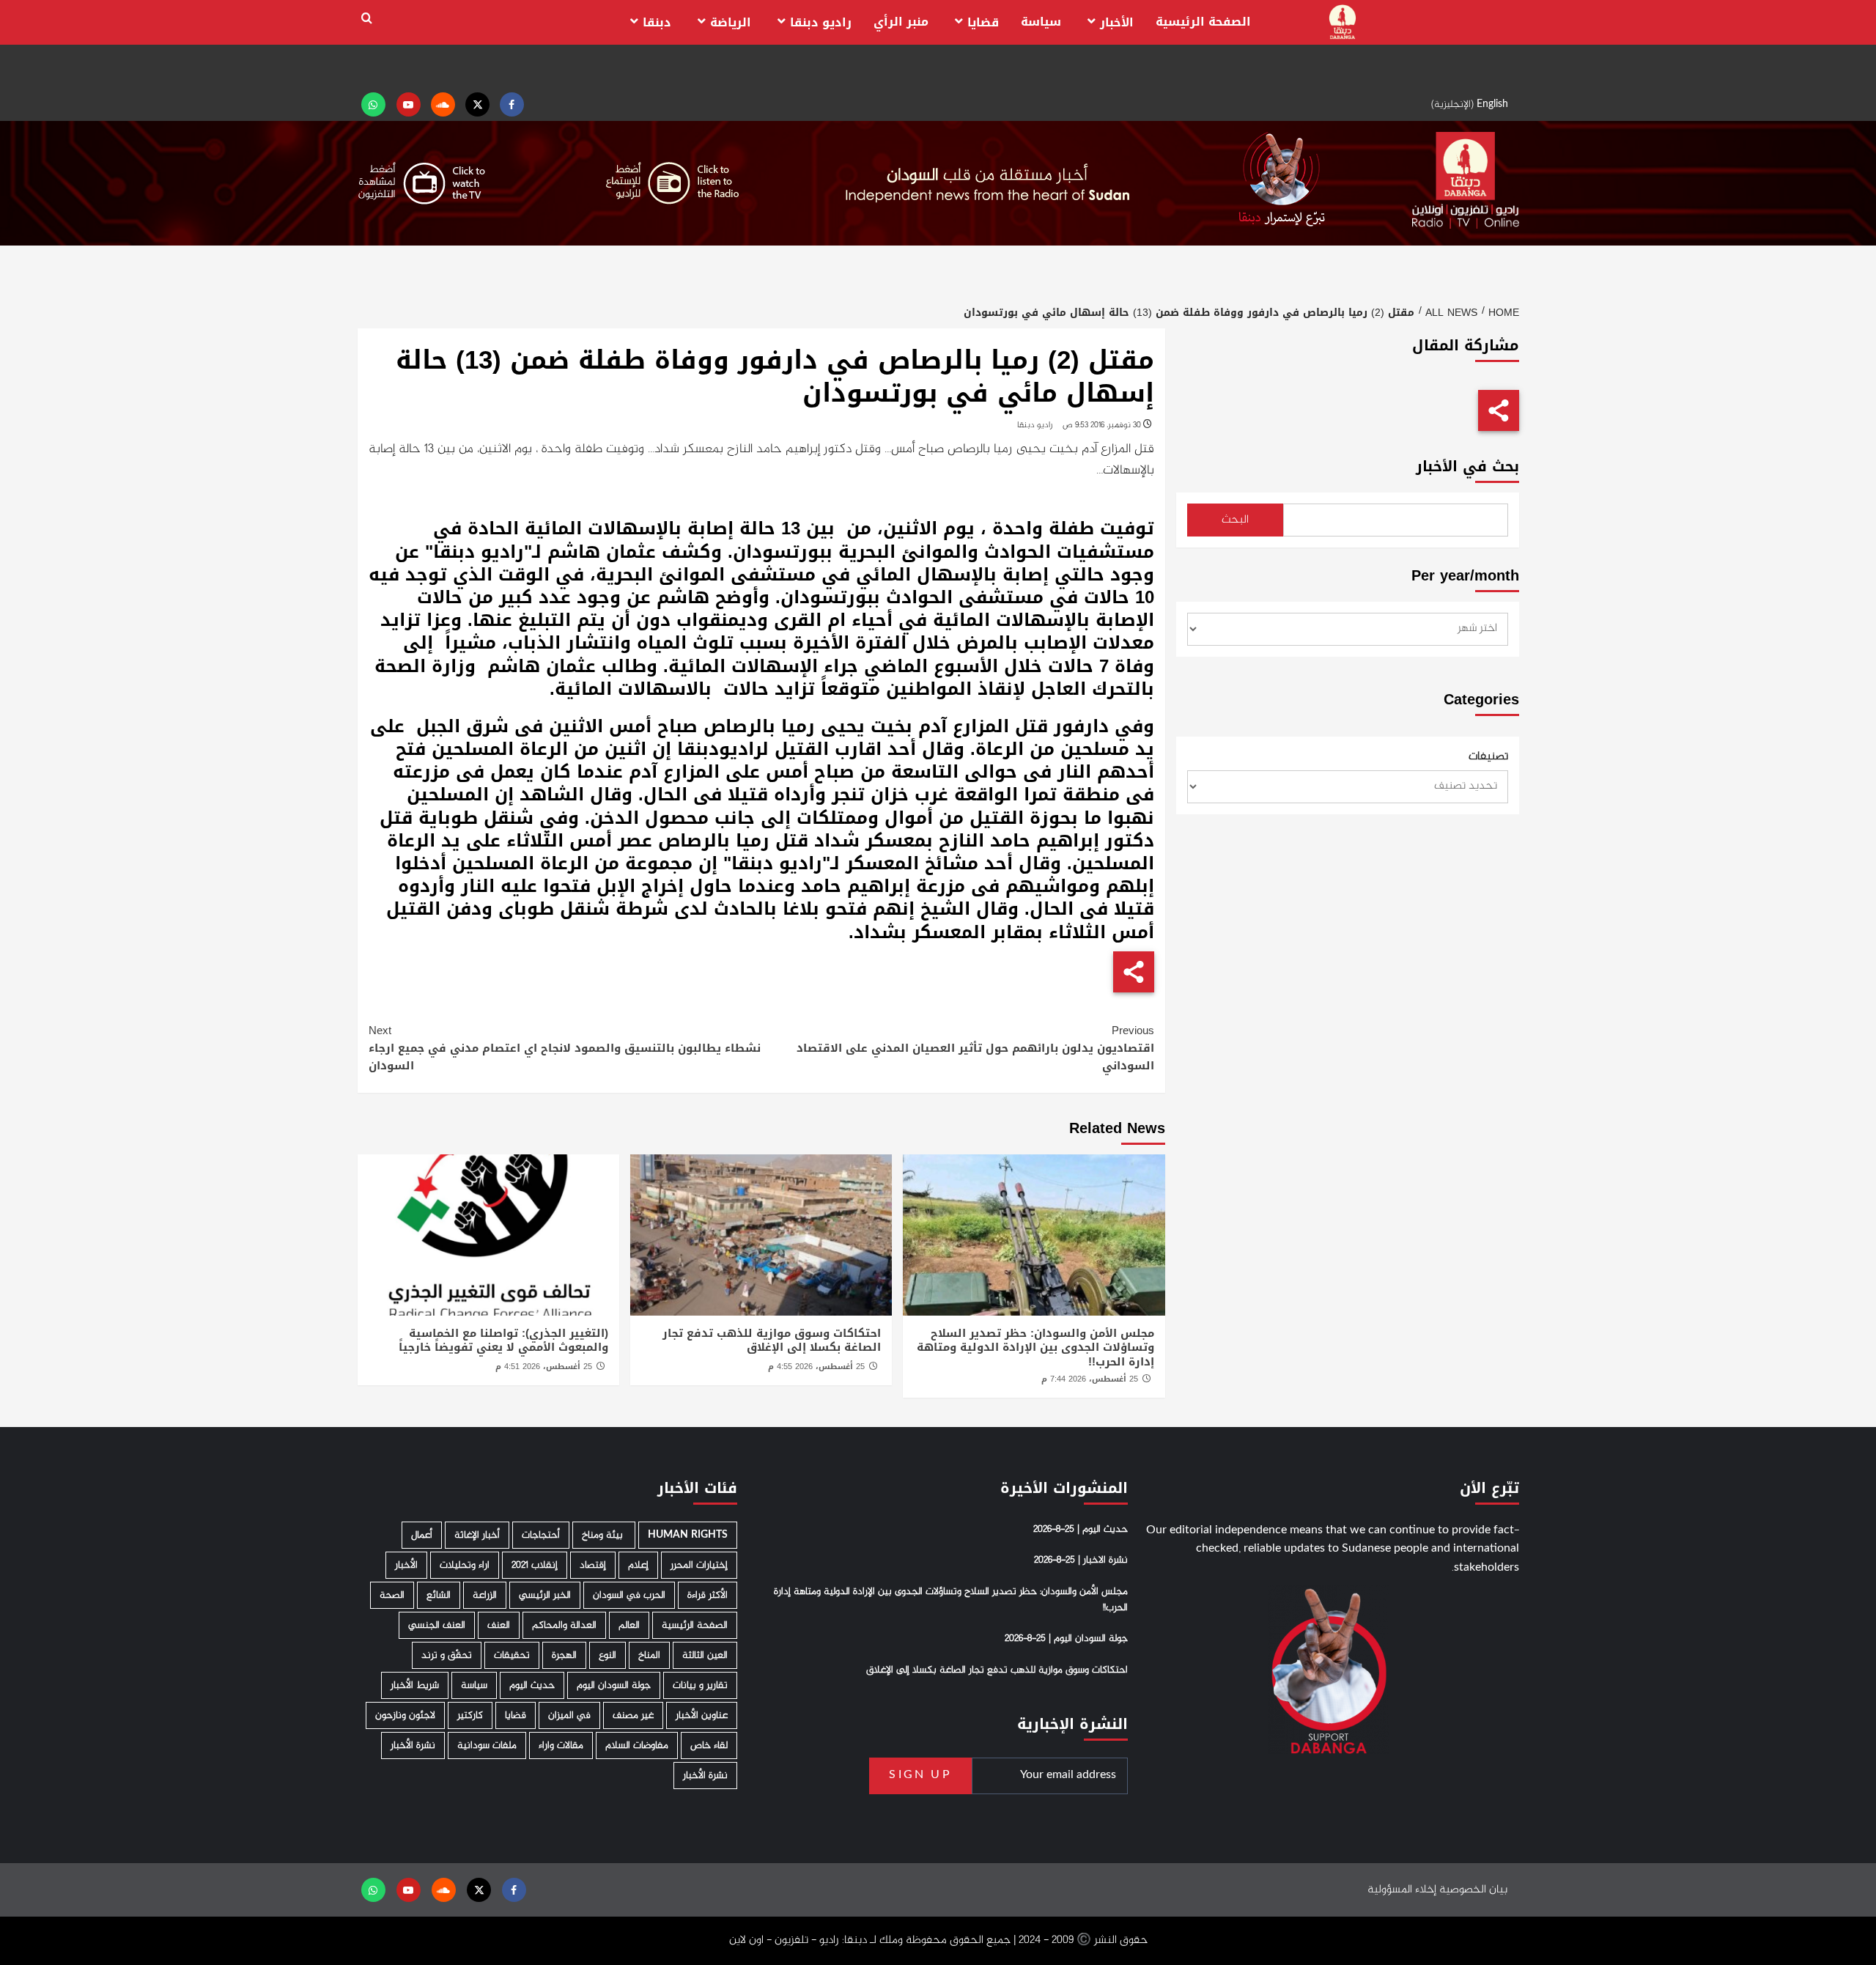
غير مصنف (633, 1715)
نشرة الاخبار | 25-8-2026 (1081, 1560)
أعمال (422, 1535)
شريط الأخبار (415, 1685)
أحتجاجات (541, 1535)
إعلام (638, 1565)
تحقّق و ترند (447, 1655)
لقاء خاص (709, 1745)
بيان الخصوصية (1473, 1890)
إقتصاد (593, 1565)
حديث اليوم (532, 1685)
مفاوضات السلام (637, 1745)
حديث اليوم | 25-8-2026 (1081, 1530)
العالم (629, 1625)
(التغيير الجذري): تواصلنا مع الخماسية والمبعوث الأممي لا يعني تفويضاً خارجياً (503, 1341)
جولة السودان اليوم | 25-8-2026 (1066, 1639)
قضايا (983, 22)
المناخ (649, 1655)
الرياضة (731, 22)
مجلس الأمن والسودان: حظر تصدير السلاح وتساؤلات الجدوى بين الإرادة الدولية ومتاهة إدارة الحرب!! (1035, 1348)
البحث (1235, 520)
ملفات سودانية (487, 1745)
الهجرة (564, 1655)
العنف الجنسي (437, 1625)
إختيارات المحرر (699, 1565)
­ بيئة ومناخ (604, 1535)
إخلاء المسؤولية (1402, 1890)
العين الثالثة (705, 1655)
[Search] (367, 19)
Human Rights (688, 1535)
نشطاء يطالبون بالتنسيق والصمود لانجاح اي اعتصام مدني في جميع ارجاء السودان (565, 1048)
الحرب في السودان (629, 1595)
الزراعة (485, 1595)
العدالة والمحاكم (564, 1625)
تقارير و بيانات (700, 1685)
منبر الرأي (901, 22)
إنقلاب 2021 (535, 1565)
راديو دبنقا (821, 22)
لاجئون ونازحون (405, 1715)
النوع (608, 1655)
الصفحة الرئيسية (1203, 22)
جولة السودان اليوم (614, 1685)
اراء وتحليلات (465, 1565)
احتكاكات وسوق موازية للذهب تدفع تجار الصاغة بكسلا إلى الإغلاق (772, 1341)
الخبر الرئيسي (545, 1595)
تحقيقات (512, 1655)
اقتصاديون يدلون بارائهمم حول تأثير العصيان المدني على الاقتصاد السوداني (975, 1048)
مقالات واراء (561, 1745)
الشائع (439, 1595)
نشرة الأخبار (413, 1745)
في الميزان (569, 1715)
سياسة (1041, 22)
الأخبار (1117, 22)
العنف (499, 1625)
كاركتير (470, 1715)
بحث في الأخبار (1467, 467)
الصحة (392, 1595)
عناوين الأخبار (702, 1715)
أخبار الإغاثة (477, 1535)
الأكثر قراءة (708, 1595)
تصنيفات (1488, 757)
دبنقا (657, 22)
